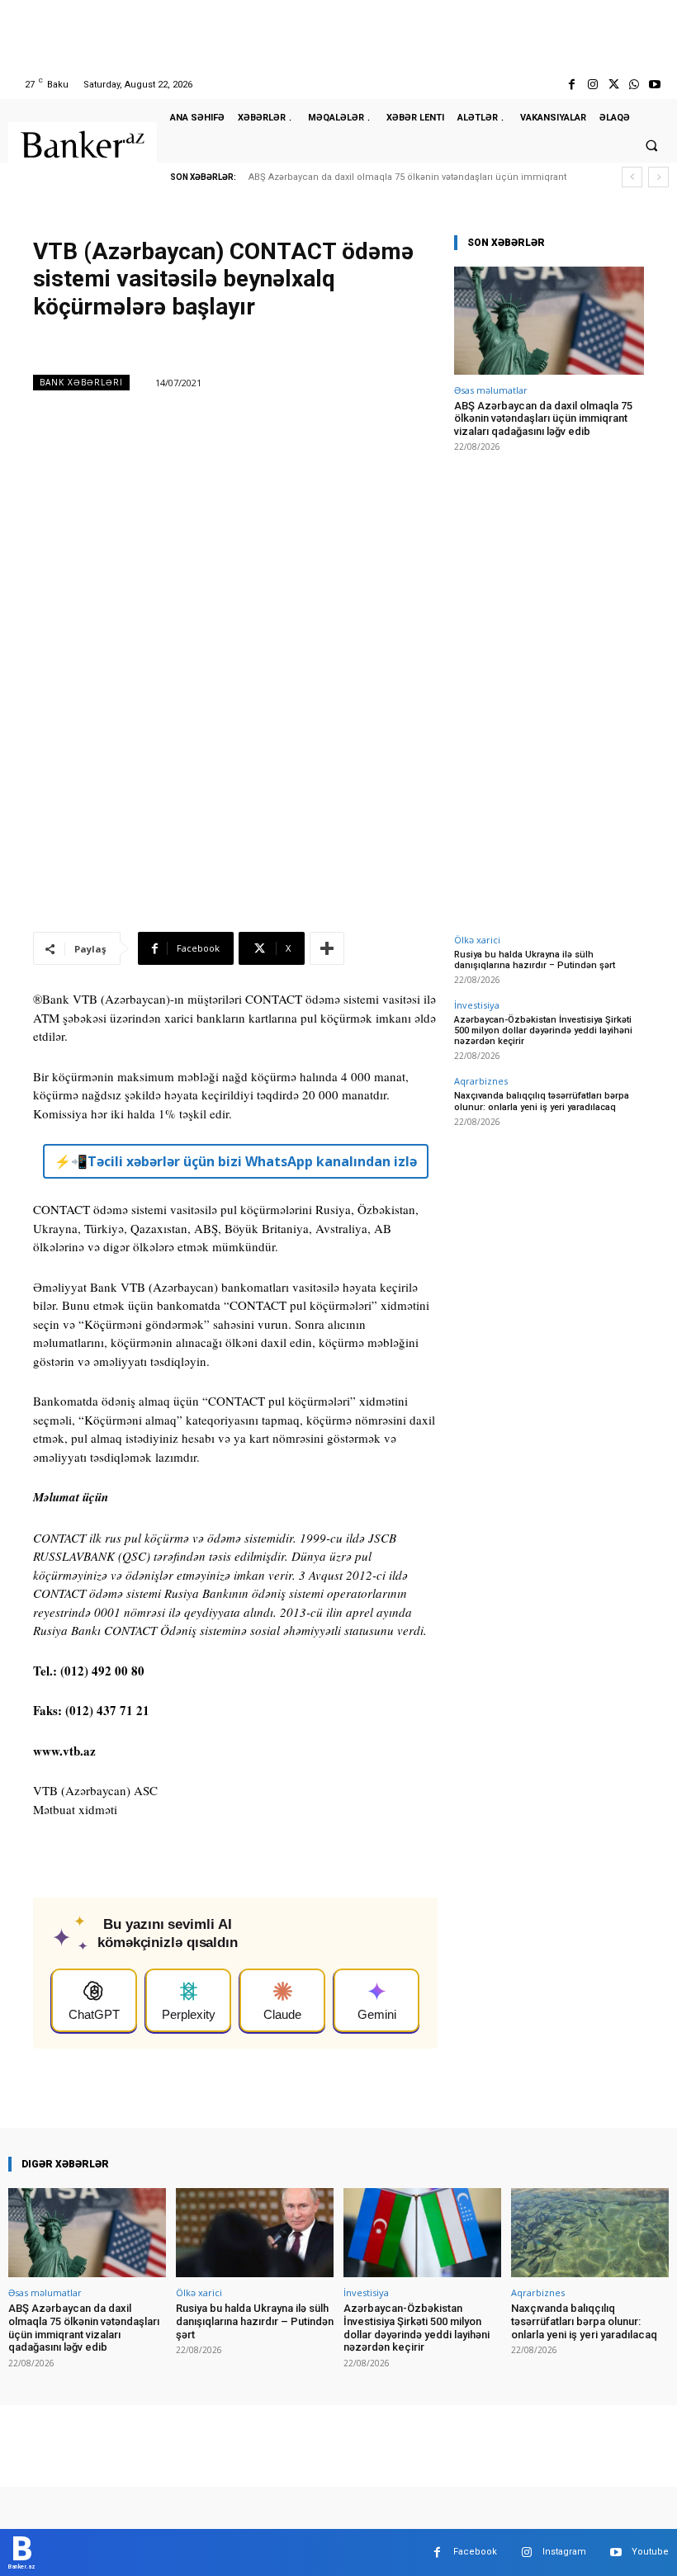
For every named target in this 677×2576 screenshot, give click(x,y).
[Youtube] (655, 85)
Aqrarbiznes (481, 1081)
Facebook (475, 2552)
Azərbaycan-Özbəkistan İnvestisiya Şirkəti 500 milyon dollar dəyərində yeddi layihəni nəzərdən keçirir (543, 1030)
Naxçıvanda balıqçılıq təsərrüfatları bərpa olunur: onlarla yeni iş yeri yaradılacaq (542, 1101)
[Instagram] (592, 85)
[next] (658, 177)
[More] (327, 948)
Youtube (650, 2552)
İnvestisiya (477, 1005)
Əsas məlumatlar (491, 390)
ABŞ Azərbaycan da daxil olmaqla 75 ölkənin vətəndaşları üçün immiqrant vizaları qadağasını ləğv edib (543, 418)
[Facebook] (572, 85)
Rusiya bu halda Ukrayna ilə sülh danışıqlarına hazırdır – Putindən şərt (535, 960)
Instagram (564, 2552)
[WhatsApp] (634, 85)
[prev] (632, 177)
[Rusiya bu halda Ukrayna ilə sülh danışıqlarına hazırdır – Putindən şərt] (255, 2233)
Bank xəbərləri (81, 382)
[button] (651, 145)
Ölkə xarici (477, 940)
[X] (613, 85)
